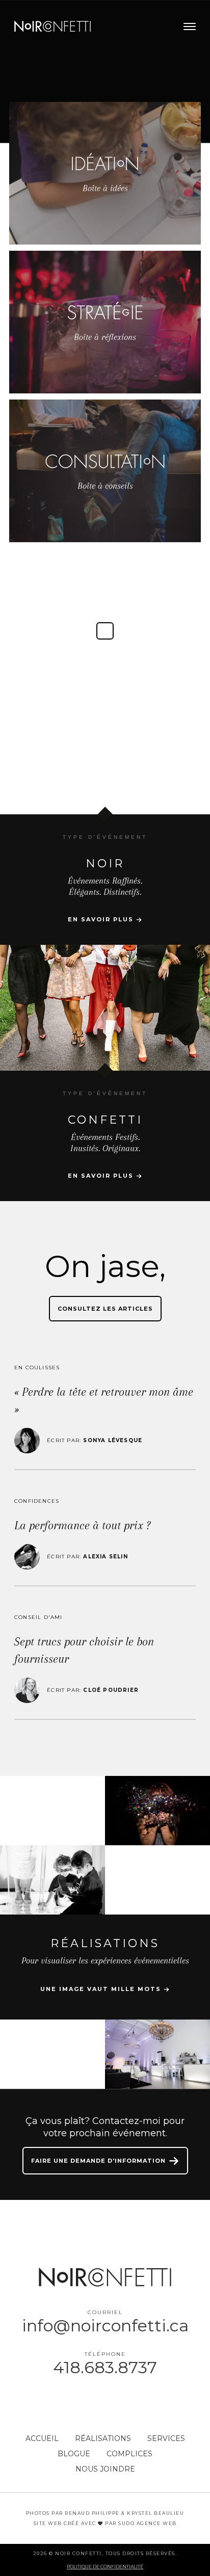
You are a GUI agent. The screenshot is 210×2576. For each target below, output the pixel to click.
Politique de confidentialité (105, 2567)
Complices (129, 2454)
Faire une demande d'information (99, 2161)
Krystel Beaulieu (155, 2513)
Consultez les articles (105, 1309)
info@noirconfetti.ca (105, 2326)
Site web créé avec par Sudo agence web (105, 2523)
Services (166, 2438)
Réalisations (103, 2438)
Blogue (74, 2454)
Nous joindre (105, 2469)
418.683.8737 (105, 2367)
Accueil (42, 2438)
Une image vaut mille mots (102, 1989)
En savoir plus (102, 919)
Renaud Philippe (92, 2513)
